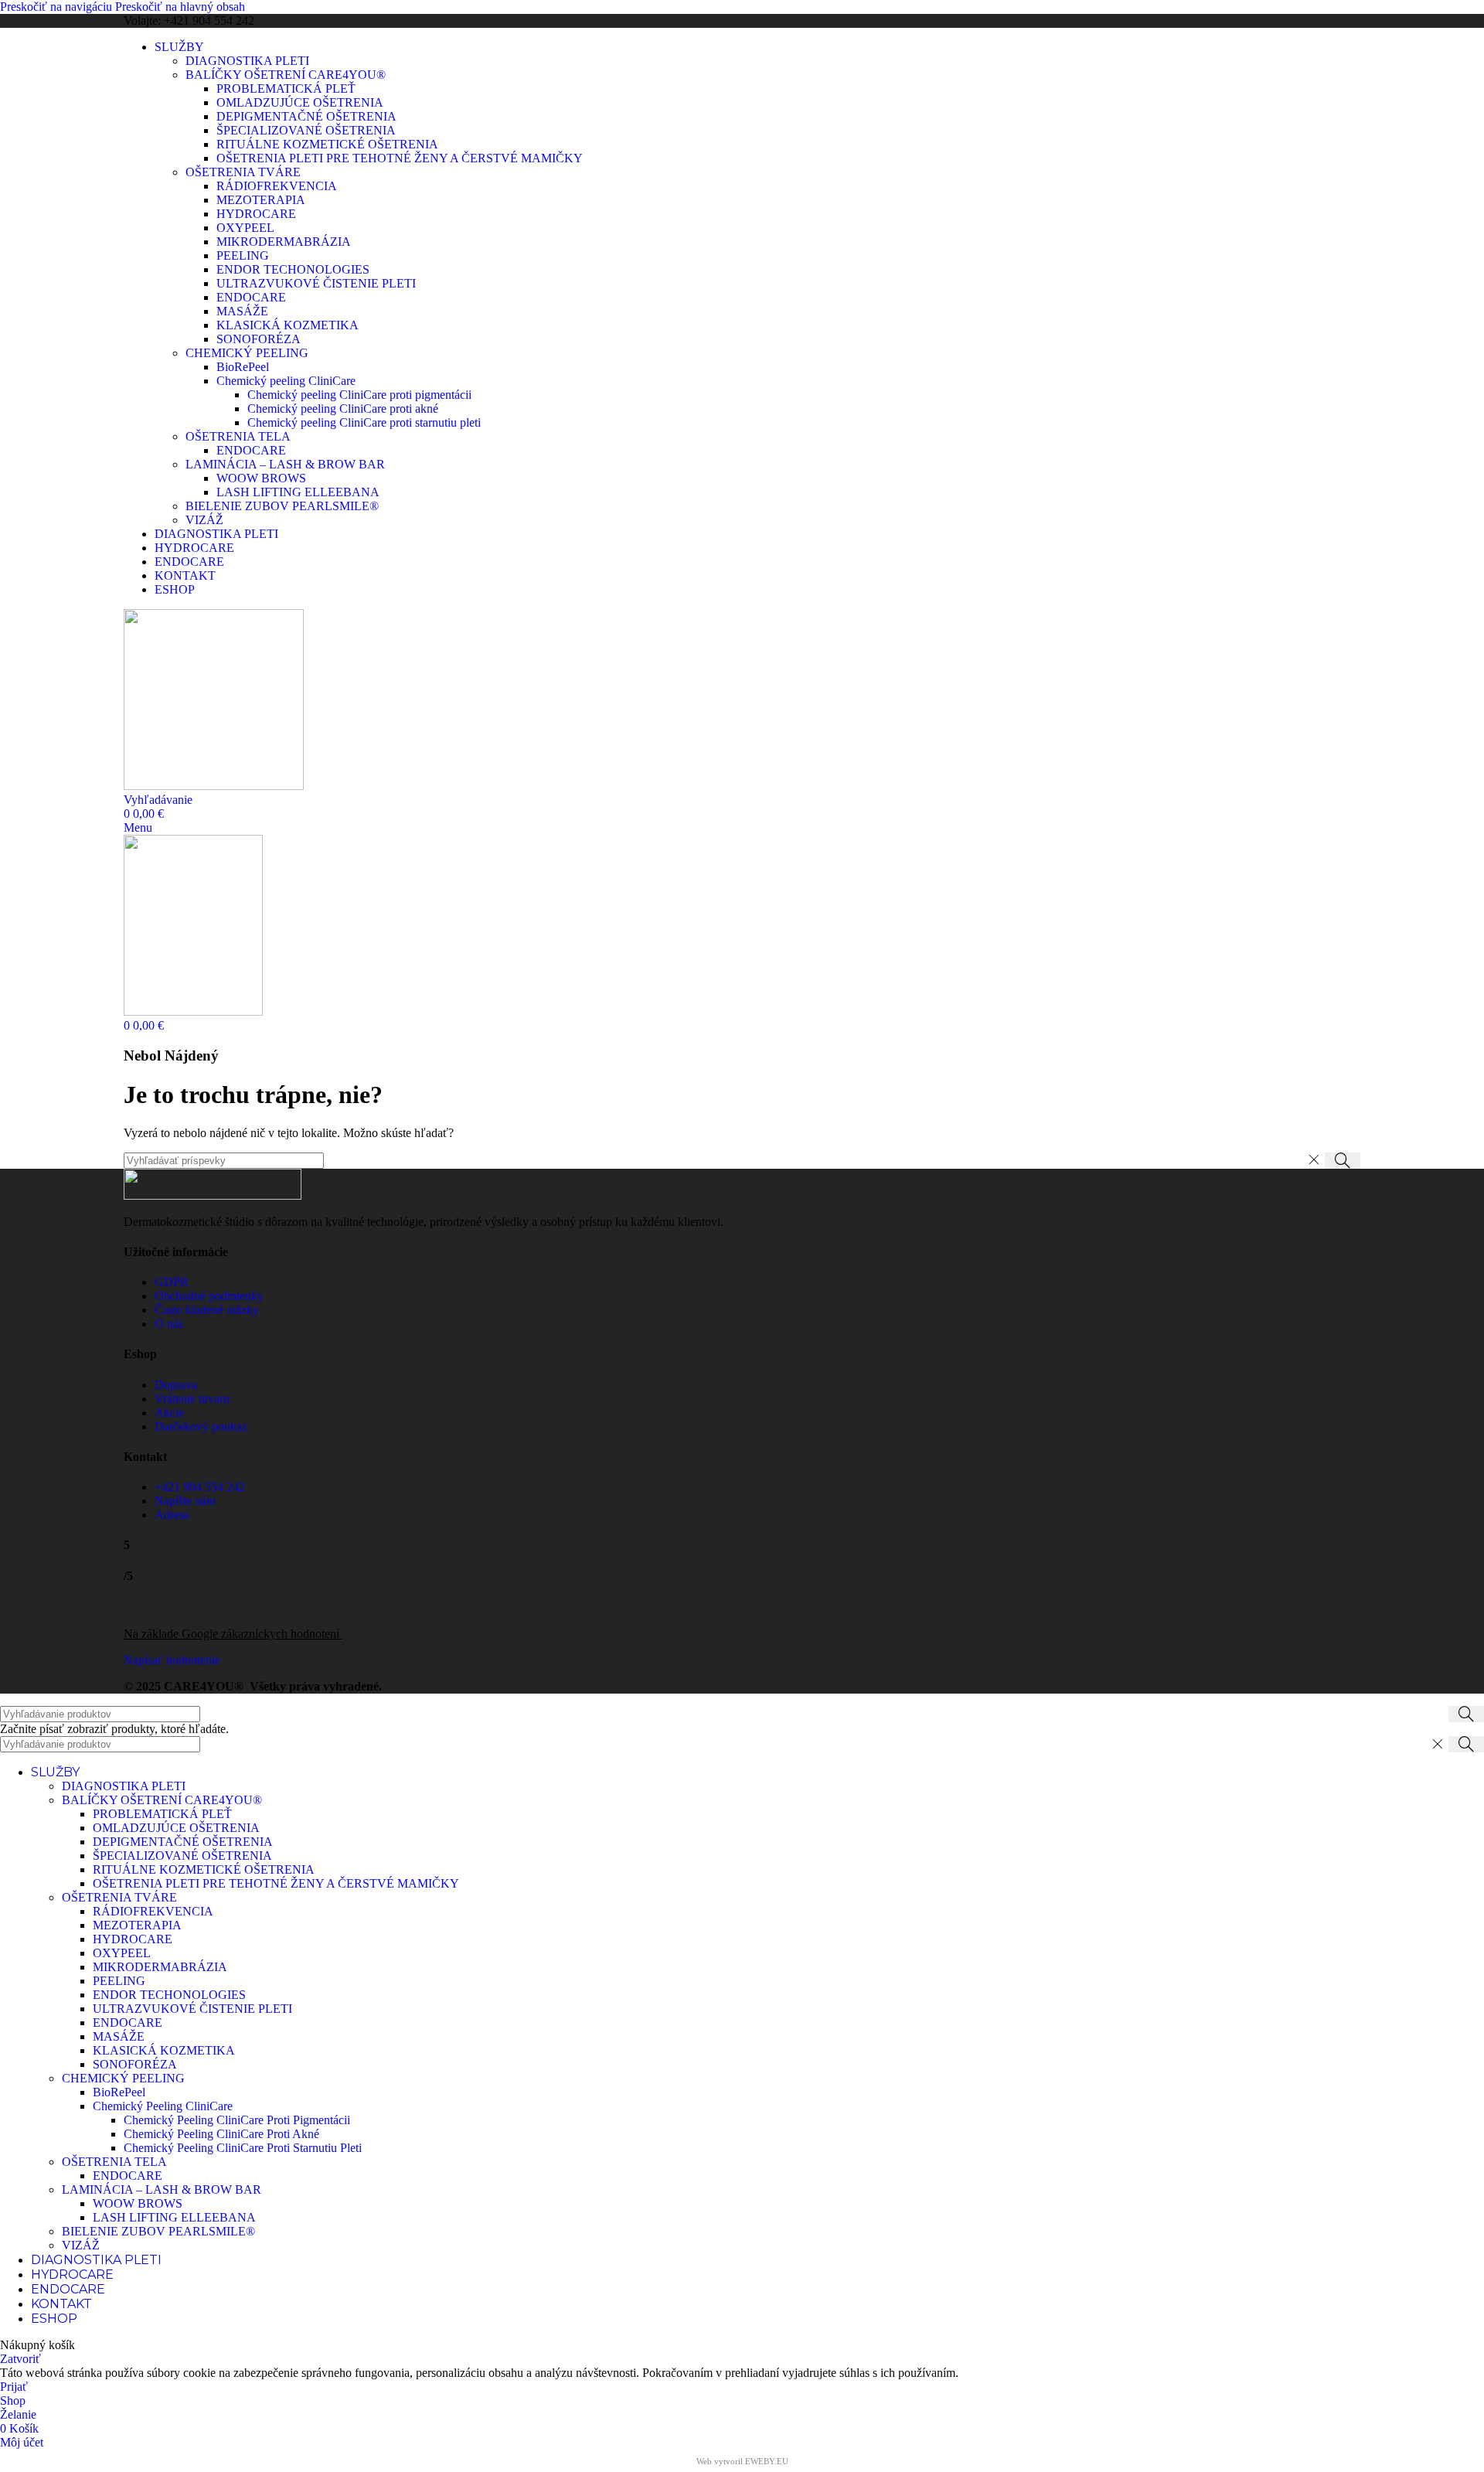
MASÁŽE (242, 311)
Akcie (169, 1413)
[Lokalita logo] (214, 786)
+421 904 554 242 (200, 1487)
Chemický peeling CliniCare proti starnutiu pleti (364, 422)
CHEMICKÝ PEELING (247, 353)
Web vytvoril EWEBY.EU (742, 2461)
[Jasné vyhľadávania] (1313, 1160)
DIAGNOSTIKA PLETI (247, 61)
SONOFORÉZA (259, 339)
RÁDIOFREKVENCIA (277, 186)
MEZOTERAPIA (261, 200)
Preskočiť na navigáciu (58, 7)
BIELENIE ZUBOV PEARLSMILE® (282, 506)
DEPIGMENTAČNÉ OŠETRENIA (306, 116)
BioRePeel (243, 367)
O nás (169, 1324)
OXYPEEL (245, 228)
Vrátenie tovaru (192, 1399)
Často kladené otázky (207, 1310)
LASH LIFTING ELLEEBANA (298, 492)
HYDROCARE (256, 214)
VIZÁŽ (204, 520)
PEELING (243, 255)
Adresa (172, 1515)
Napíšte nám (185, 1501)
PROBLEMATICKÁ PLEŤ (286, 89)
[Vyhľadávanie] (1343, 1161)
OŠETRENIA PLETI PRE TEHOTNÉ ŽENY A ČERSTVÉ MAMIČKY (400, 158)
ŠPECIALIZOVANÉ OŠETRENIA (306, 130)
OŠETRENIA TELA (238, 436)
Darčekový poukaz (201, 1427)
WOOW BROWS (261, 478)
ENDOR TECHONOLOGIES (293, 269)
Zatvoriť (20, 2359)
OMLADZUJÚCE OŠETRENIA (300, 102)
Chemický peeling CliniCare (286, 381)
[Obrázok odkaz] (213, 1195)
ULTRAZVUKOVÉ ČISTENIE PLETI (316, 283)
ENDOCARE (251, 297)
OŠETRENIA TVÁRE (243, 172)
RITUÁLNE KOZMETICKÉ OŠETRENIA (327, 144)
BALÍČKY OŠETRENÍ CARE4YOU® (286, 75)
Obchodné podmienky (209, 1296)
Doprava (176, 1385)
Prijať (14, 2387)
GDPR (172, 1282)
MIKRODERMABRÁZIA (284, 242)
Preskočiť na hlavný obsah (180, 7)
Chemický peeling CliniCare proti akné (343, 409)
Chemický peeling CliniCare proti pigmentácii (359, 395)
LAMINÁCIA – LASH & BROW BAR (285, 464)
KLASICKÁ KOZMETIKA (288, 325)
